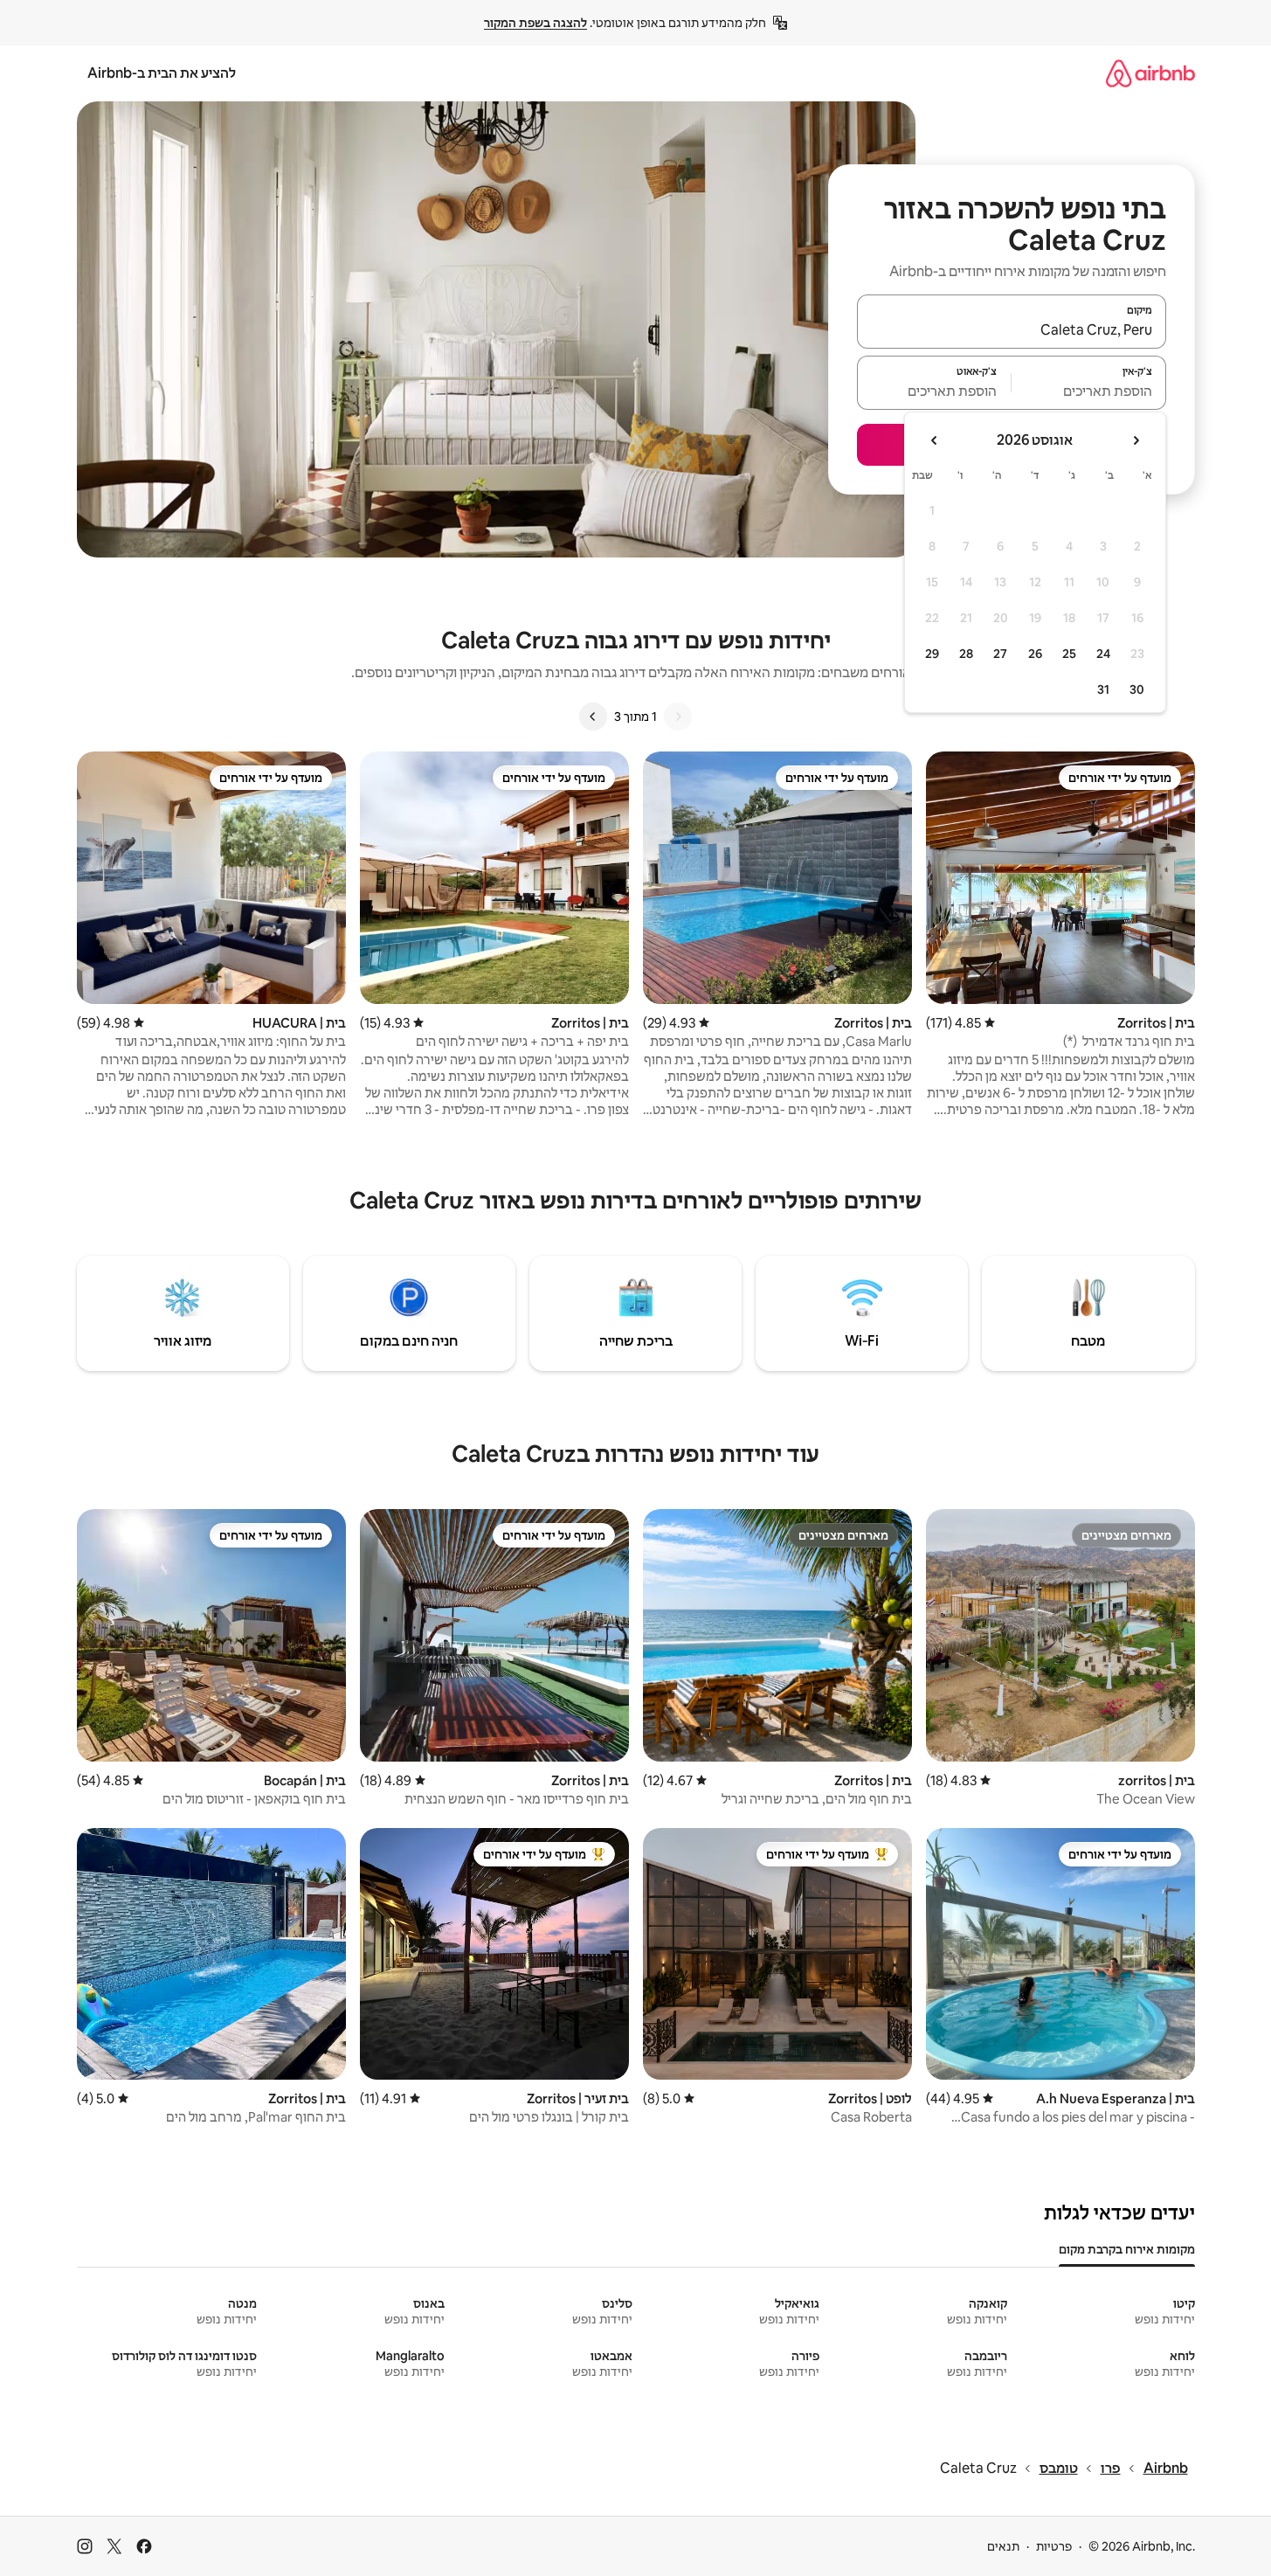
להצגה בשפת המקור (535, 23)
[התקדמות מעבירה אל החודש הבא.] (935, 440)
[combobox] (1012, 329)
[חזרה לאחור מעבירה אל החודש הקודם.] (1136, 440)
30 (1137, 689)
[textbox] (1089, 391)
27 (1000, 654)
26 (1035, 654)
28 (966, 654)
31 (1103, 689)
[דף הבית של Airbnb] (1150, 73)
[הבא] (593, 717)
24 (1103, 654)
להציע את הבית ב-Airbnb (162, 73)
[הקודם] (678, 717)
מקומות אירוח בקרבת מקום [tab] (1127, 2249)
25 (1069, 654)
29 (932, 654)
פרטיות (1054, 2546)
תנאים (1003, 2546)
